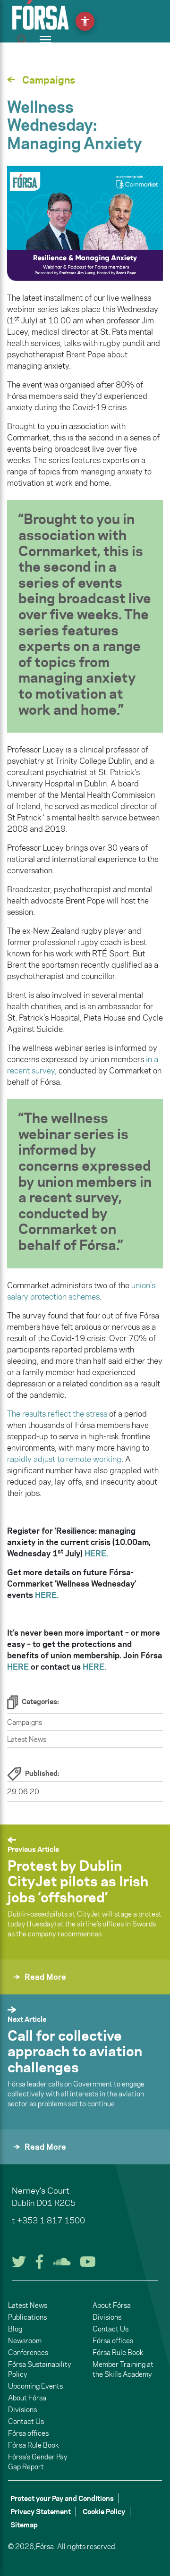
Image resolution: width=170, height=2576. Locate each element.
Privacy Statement (41, 2512)
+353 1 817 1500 (51, 2221)
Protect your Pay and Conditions (62, 2498)
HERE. (94, 1667)
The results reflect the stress (57, 1414)
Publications (27, 2317)
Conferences (28, 2352)
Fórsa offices (28, 2433)
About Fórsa (27, 2398)
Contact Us (26, 2421)
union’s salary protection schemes (81, 1291)
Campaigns (25, 1722)
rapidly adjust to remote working (64, 1459)
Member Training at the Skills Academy (123, 2369)
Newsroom (25, 2341)
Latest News (27, 1739)
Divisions (22, 2410)
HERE (19, 1667)
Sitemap (24, 2525)
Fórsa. (46, 2546)
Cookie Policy (104, 2512)
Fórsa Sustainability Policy (40, 2369)
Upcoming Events (35, 2386)
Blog (15, 2329)
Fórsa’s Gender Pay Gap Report (38, 2462)
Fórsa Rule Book (33, 2445)
